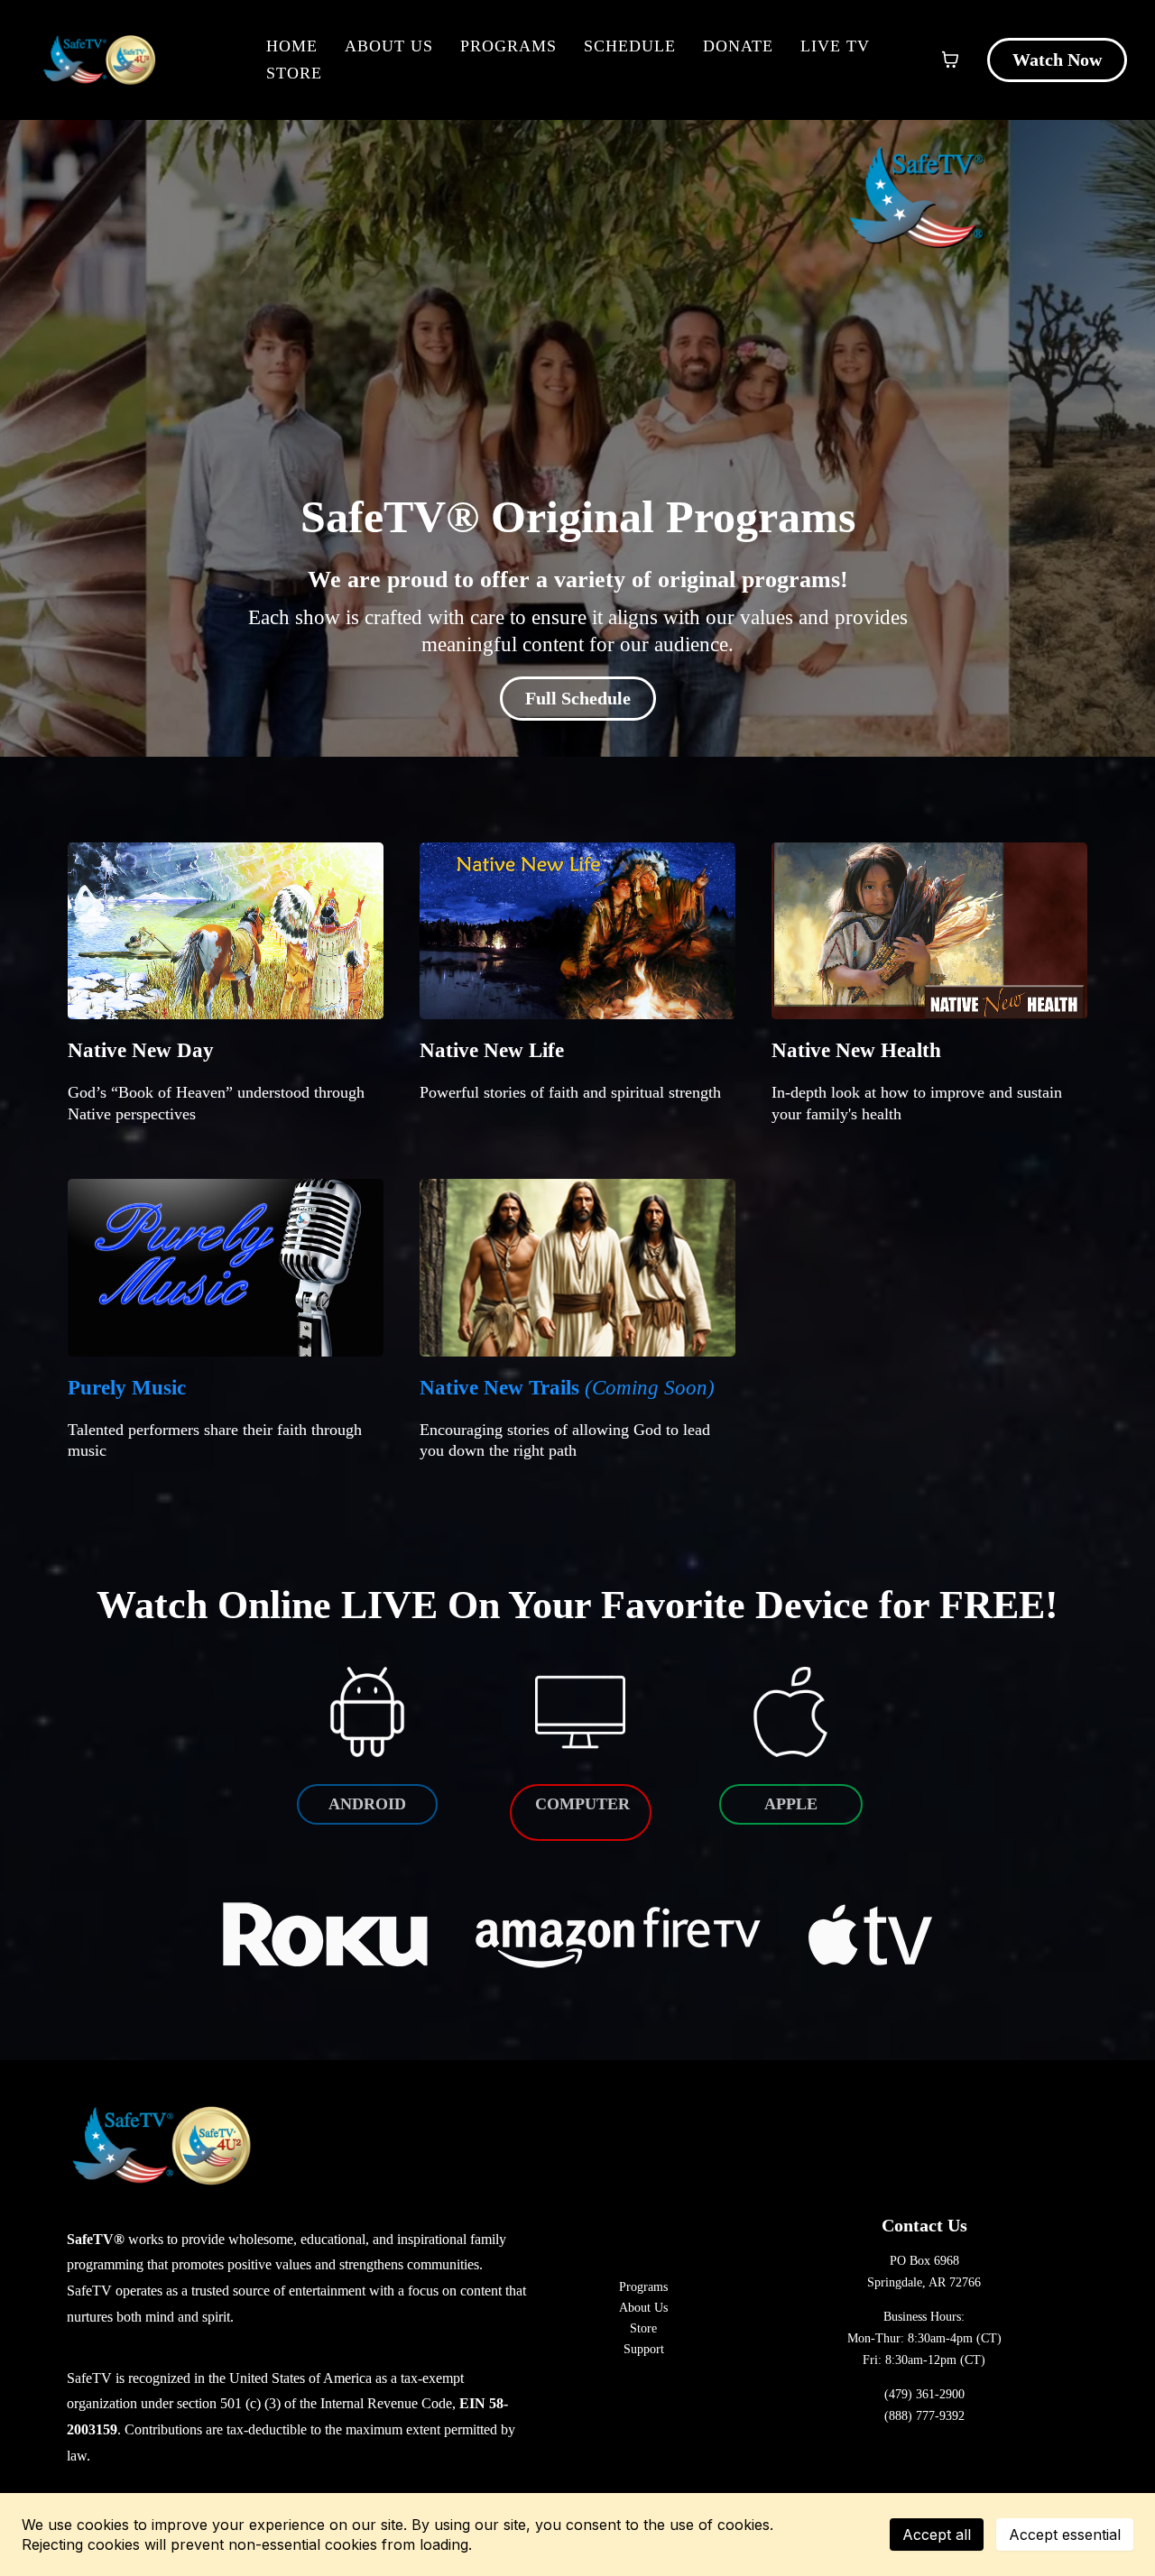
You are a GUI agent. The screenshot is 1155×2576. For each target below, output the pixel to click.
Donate (738, 46)
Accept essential (1065, 2535)
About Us (389, 46)
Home (292, 46)
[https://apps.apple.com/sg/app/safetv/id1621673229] (790, 1711)
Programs (508, 46)
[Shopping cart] (950, 60)
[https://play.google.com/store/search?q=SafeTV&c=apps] (367, 1711)
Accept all (937, 2535)
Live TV (835, 46)
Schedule (630, 46)
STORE (294, 73)
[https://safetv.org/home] (99, 60)
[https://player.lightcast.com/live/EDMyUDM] (580, 1710)
